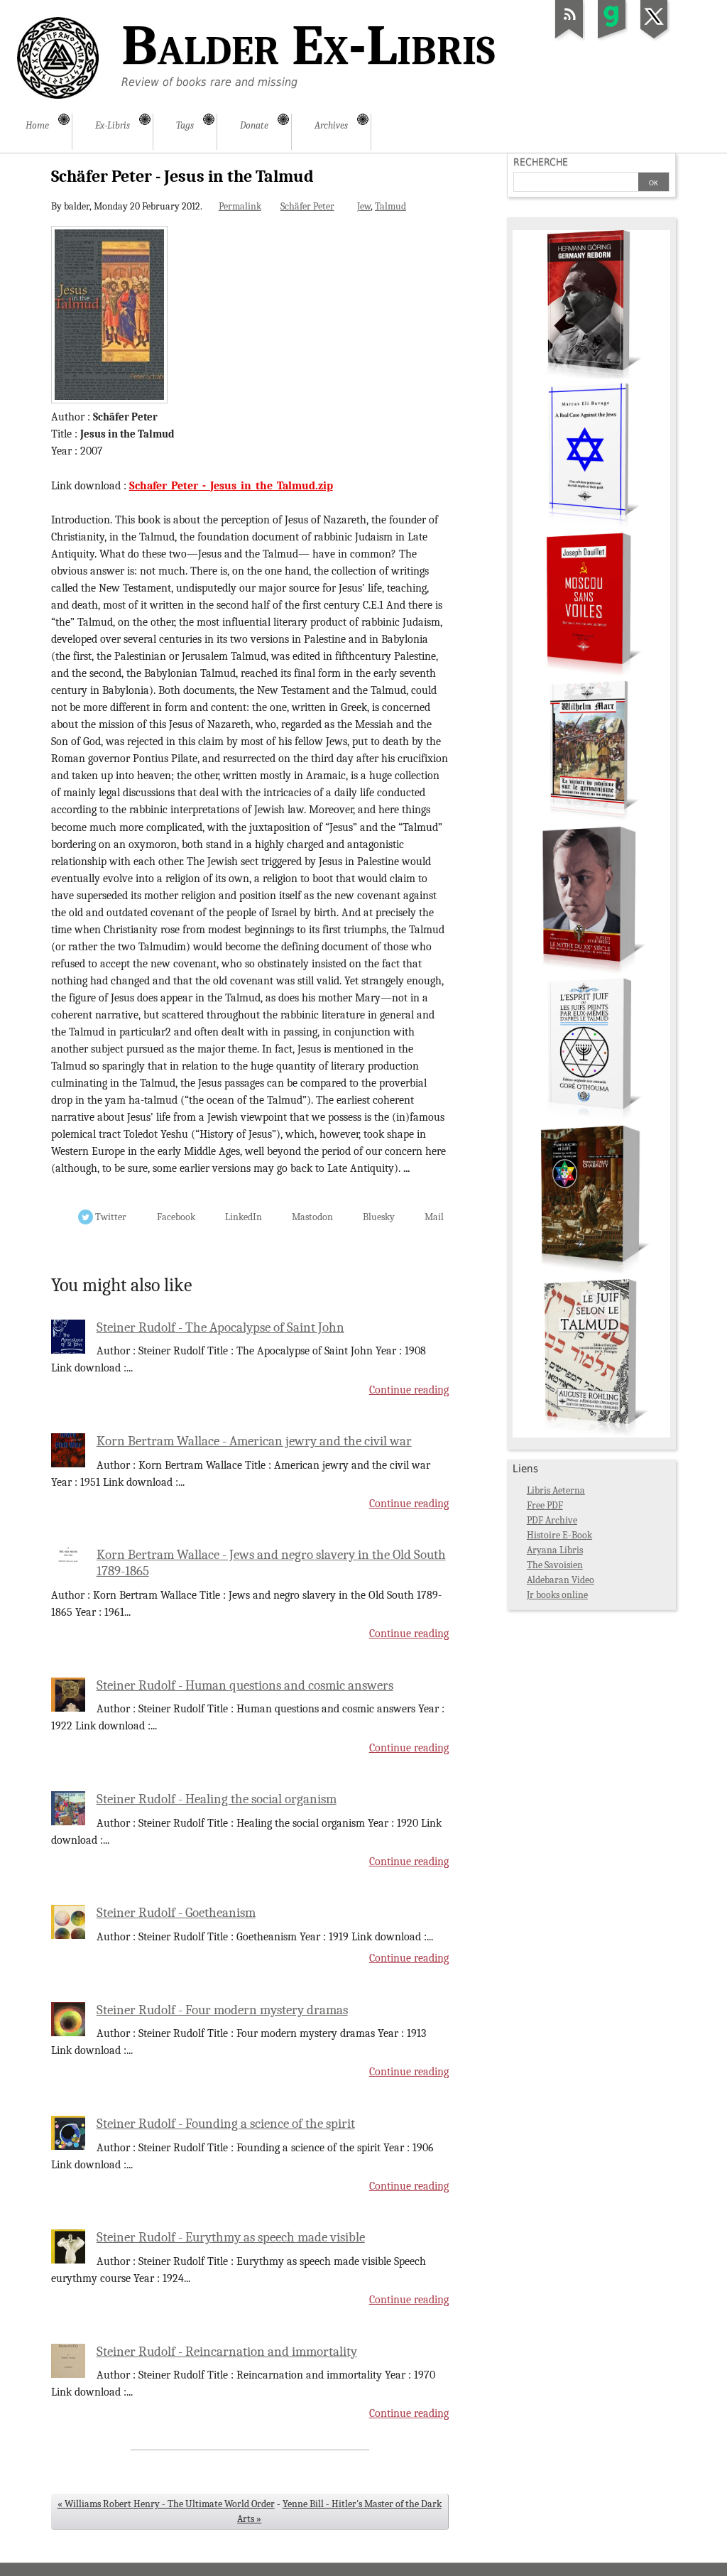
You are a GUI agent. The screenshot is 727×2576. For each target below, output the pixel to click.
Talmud (390, 206)
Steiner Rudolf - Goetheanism (176, 1913)
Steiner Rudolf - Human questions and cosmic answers (245, 1685)
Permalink (240, 206)
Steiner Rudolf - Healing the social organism (217, 1799)
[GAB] (612, 38)
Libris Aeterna (556, 1490)
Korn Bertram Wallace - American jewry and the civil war (254, 1441)
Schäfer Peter (307, 206)
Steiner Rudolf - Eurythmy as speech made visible (231, 2237)
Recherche (541, 162)
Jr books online (557, 1595)
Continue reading (409, 1390)
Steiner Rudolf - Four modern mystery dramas (222, 2010)
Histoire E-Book (559, 1535)
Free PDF (545, 1505)
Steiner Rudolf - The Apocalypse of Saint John (220, 1327)
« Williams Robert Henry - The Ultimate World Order (166, 2504)
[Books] (591, 1434)
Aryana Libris (555, 1550)
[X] (655, 38)
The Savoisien (555, 1565)
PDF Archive (552, 1520)
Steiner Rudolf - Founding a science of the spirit (226, 2124)
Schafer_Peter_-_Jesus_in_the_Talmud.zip (231, 486)
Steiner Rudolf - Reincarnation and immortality (227, 2352)
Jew (364, 206)
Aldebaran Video (561, 1580)
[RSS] (569, 38)
